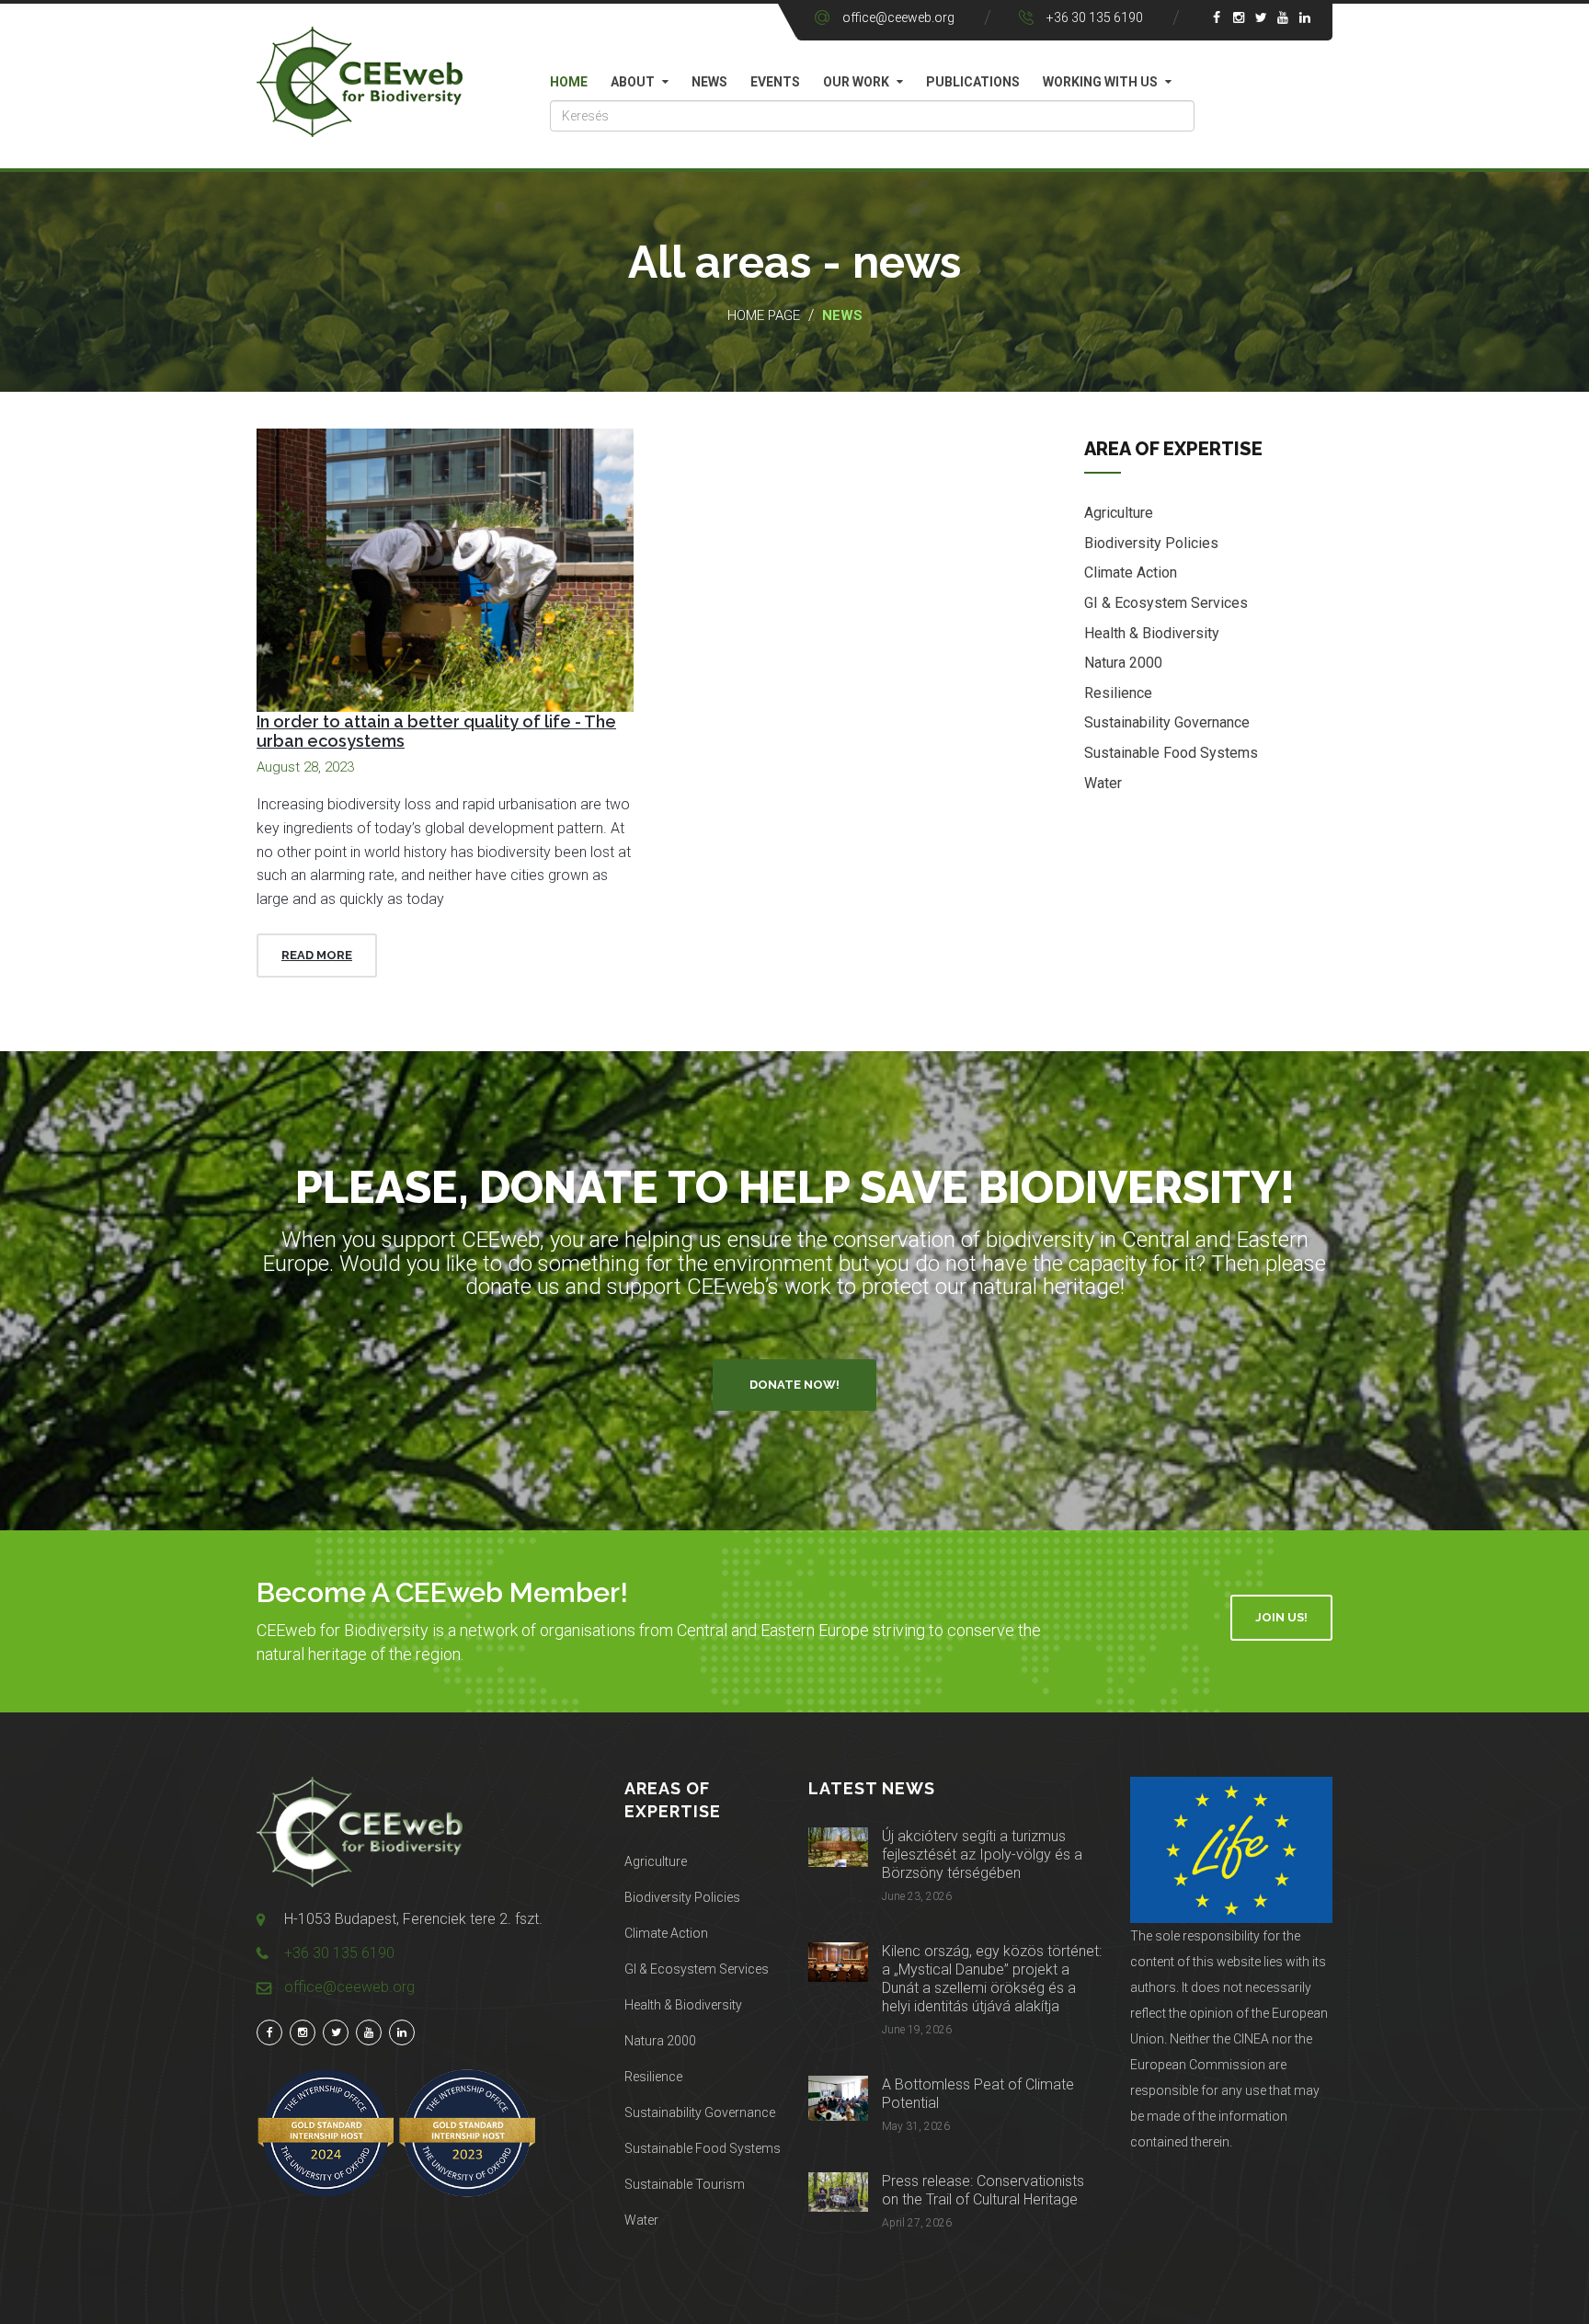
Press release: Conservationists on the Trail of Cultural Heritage (983, 2190)
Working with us (1100, 82)
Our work (856, 82)
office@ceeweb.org (898, 17)
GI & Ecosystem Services (1166, 603)
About (633, 82)
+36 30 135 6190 (1095, 17)
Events (775, 82)
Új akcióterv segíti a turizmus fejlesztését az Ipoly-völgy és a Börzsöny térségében (982, 1855)
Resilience (1118, 693)
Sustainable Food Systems (1171, 753)
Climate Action (1131, 572)
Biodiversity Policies (1151, 543)
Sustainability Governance (1167, 722)
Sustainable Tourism (685, 2184)
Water (1103, 783)
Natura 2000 (1123, 663)
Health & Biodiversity (1152, 633)
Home (569, 82)
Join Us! (1281, 1617)
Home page (764, 315)
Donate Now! (794, 1385)
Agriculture (1119, 513)
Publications (973, 82)
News (709, 82)
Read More (317, 955)
